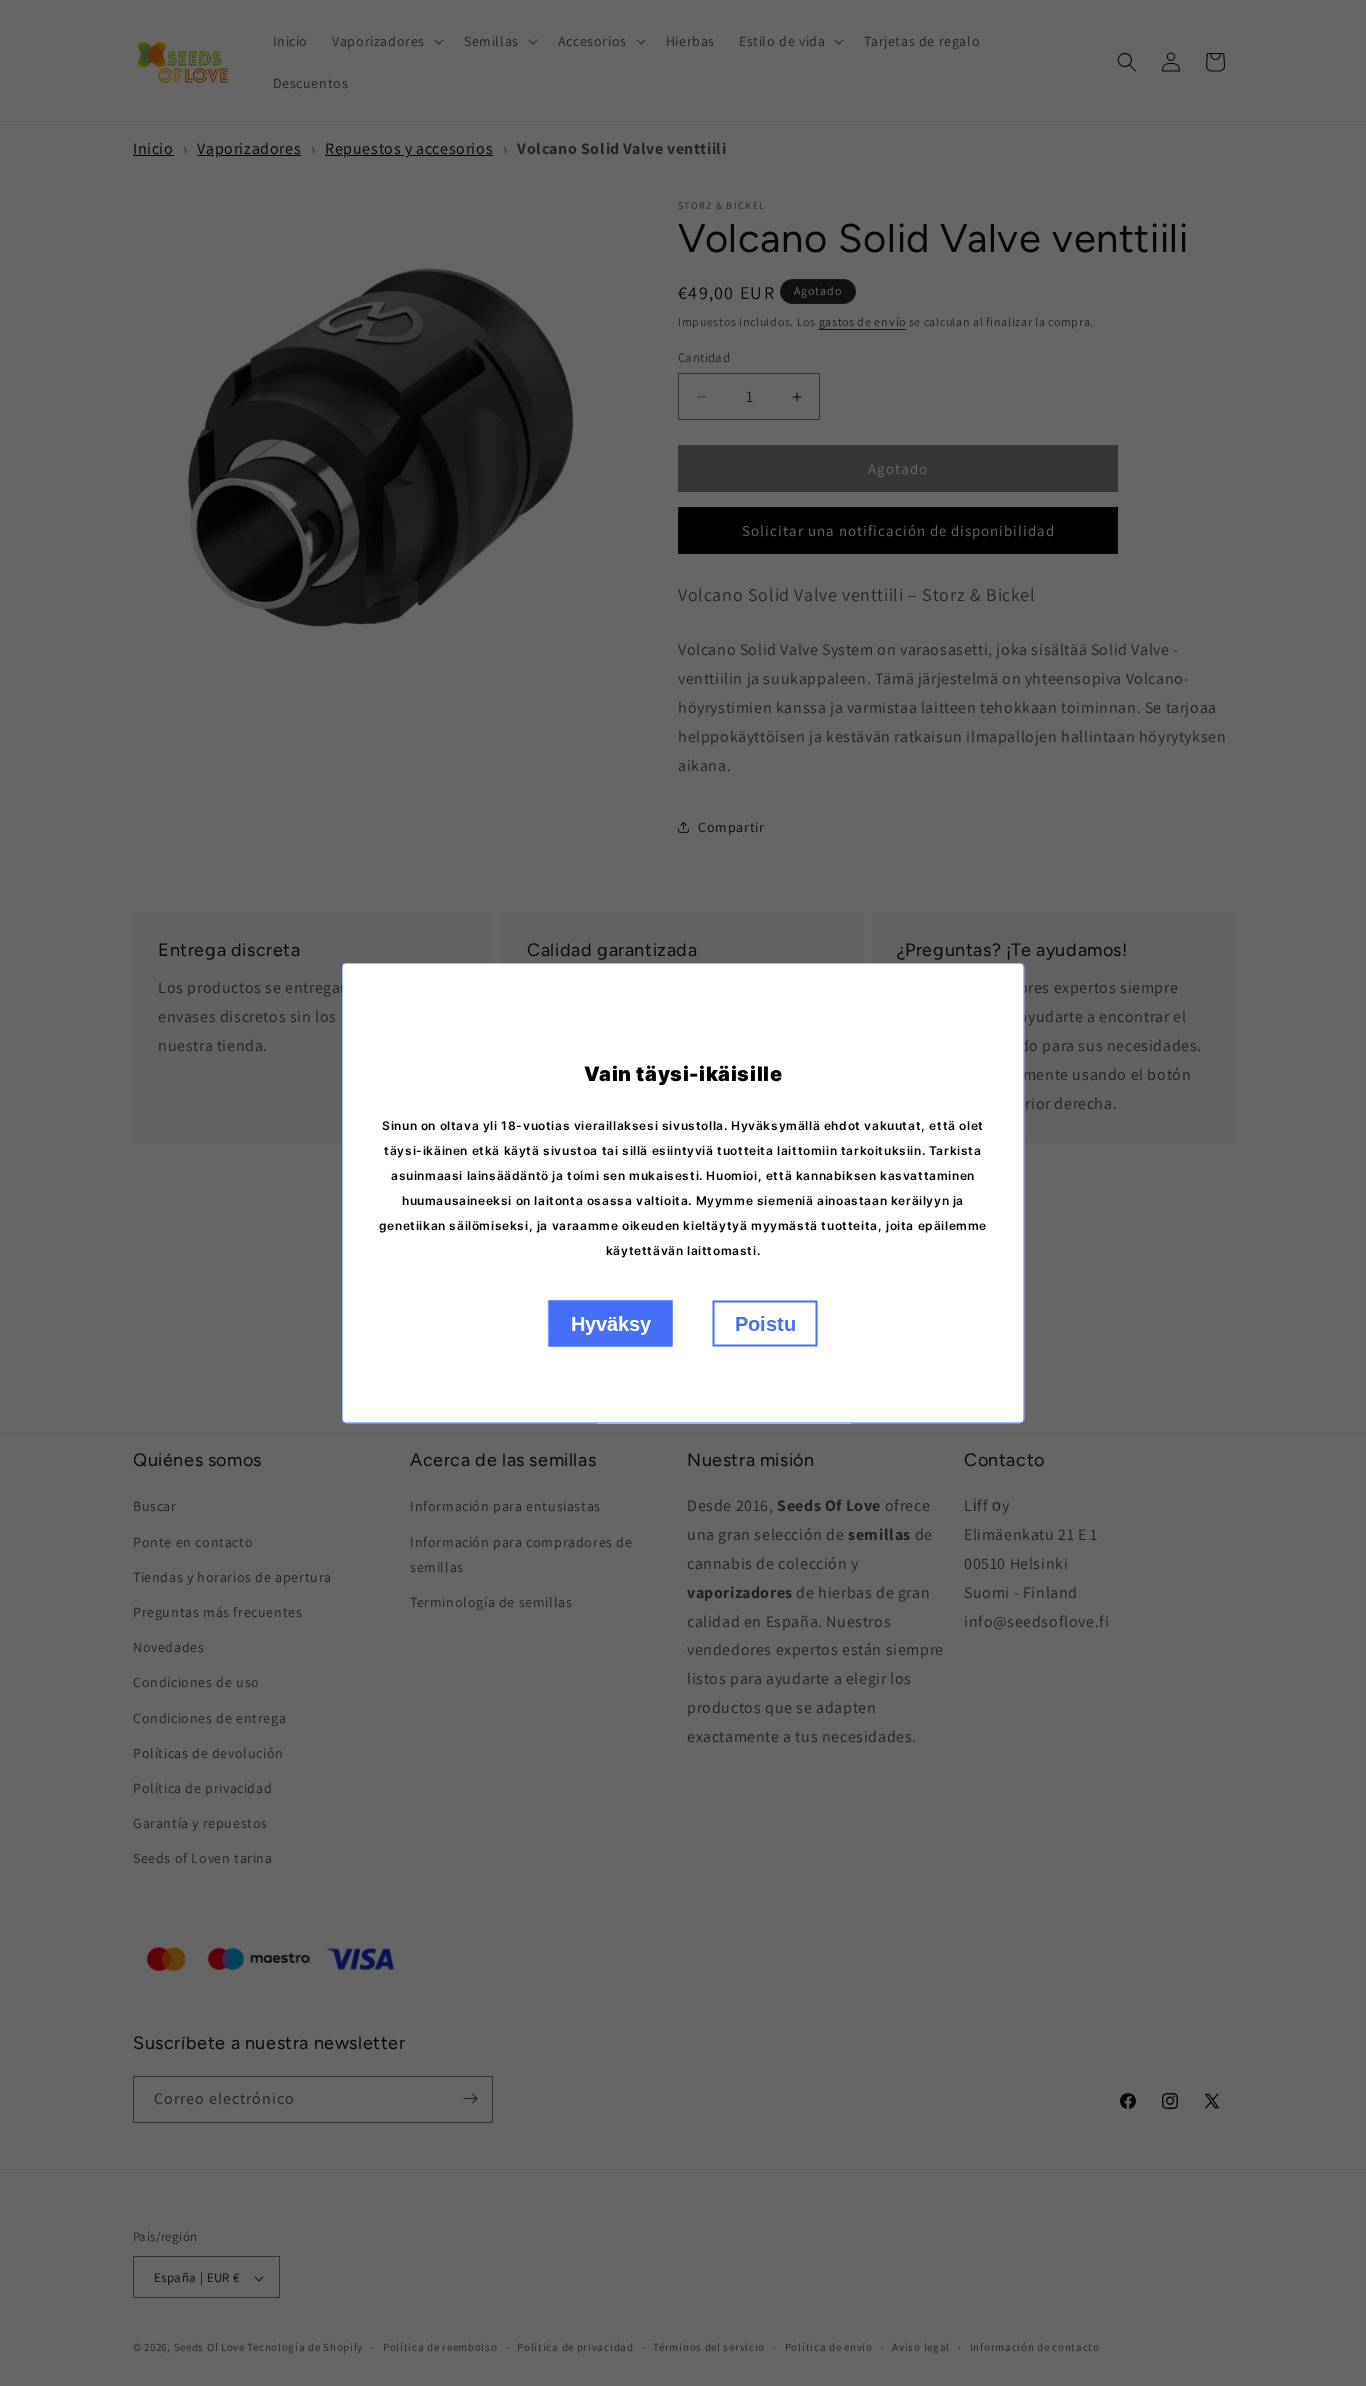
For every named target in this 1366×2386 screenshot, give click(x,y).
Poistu (765, 1324)
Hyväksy (611, 1324)
